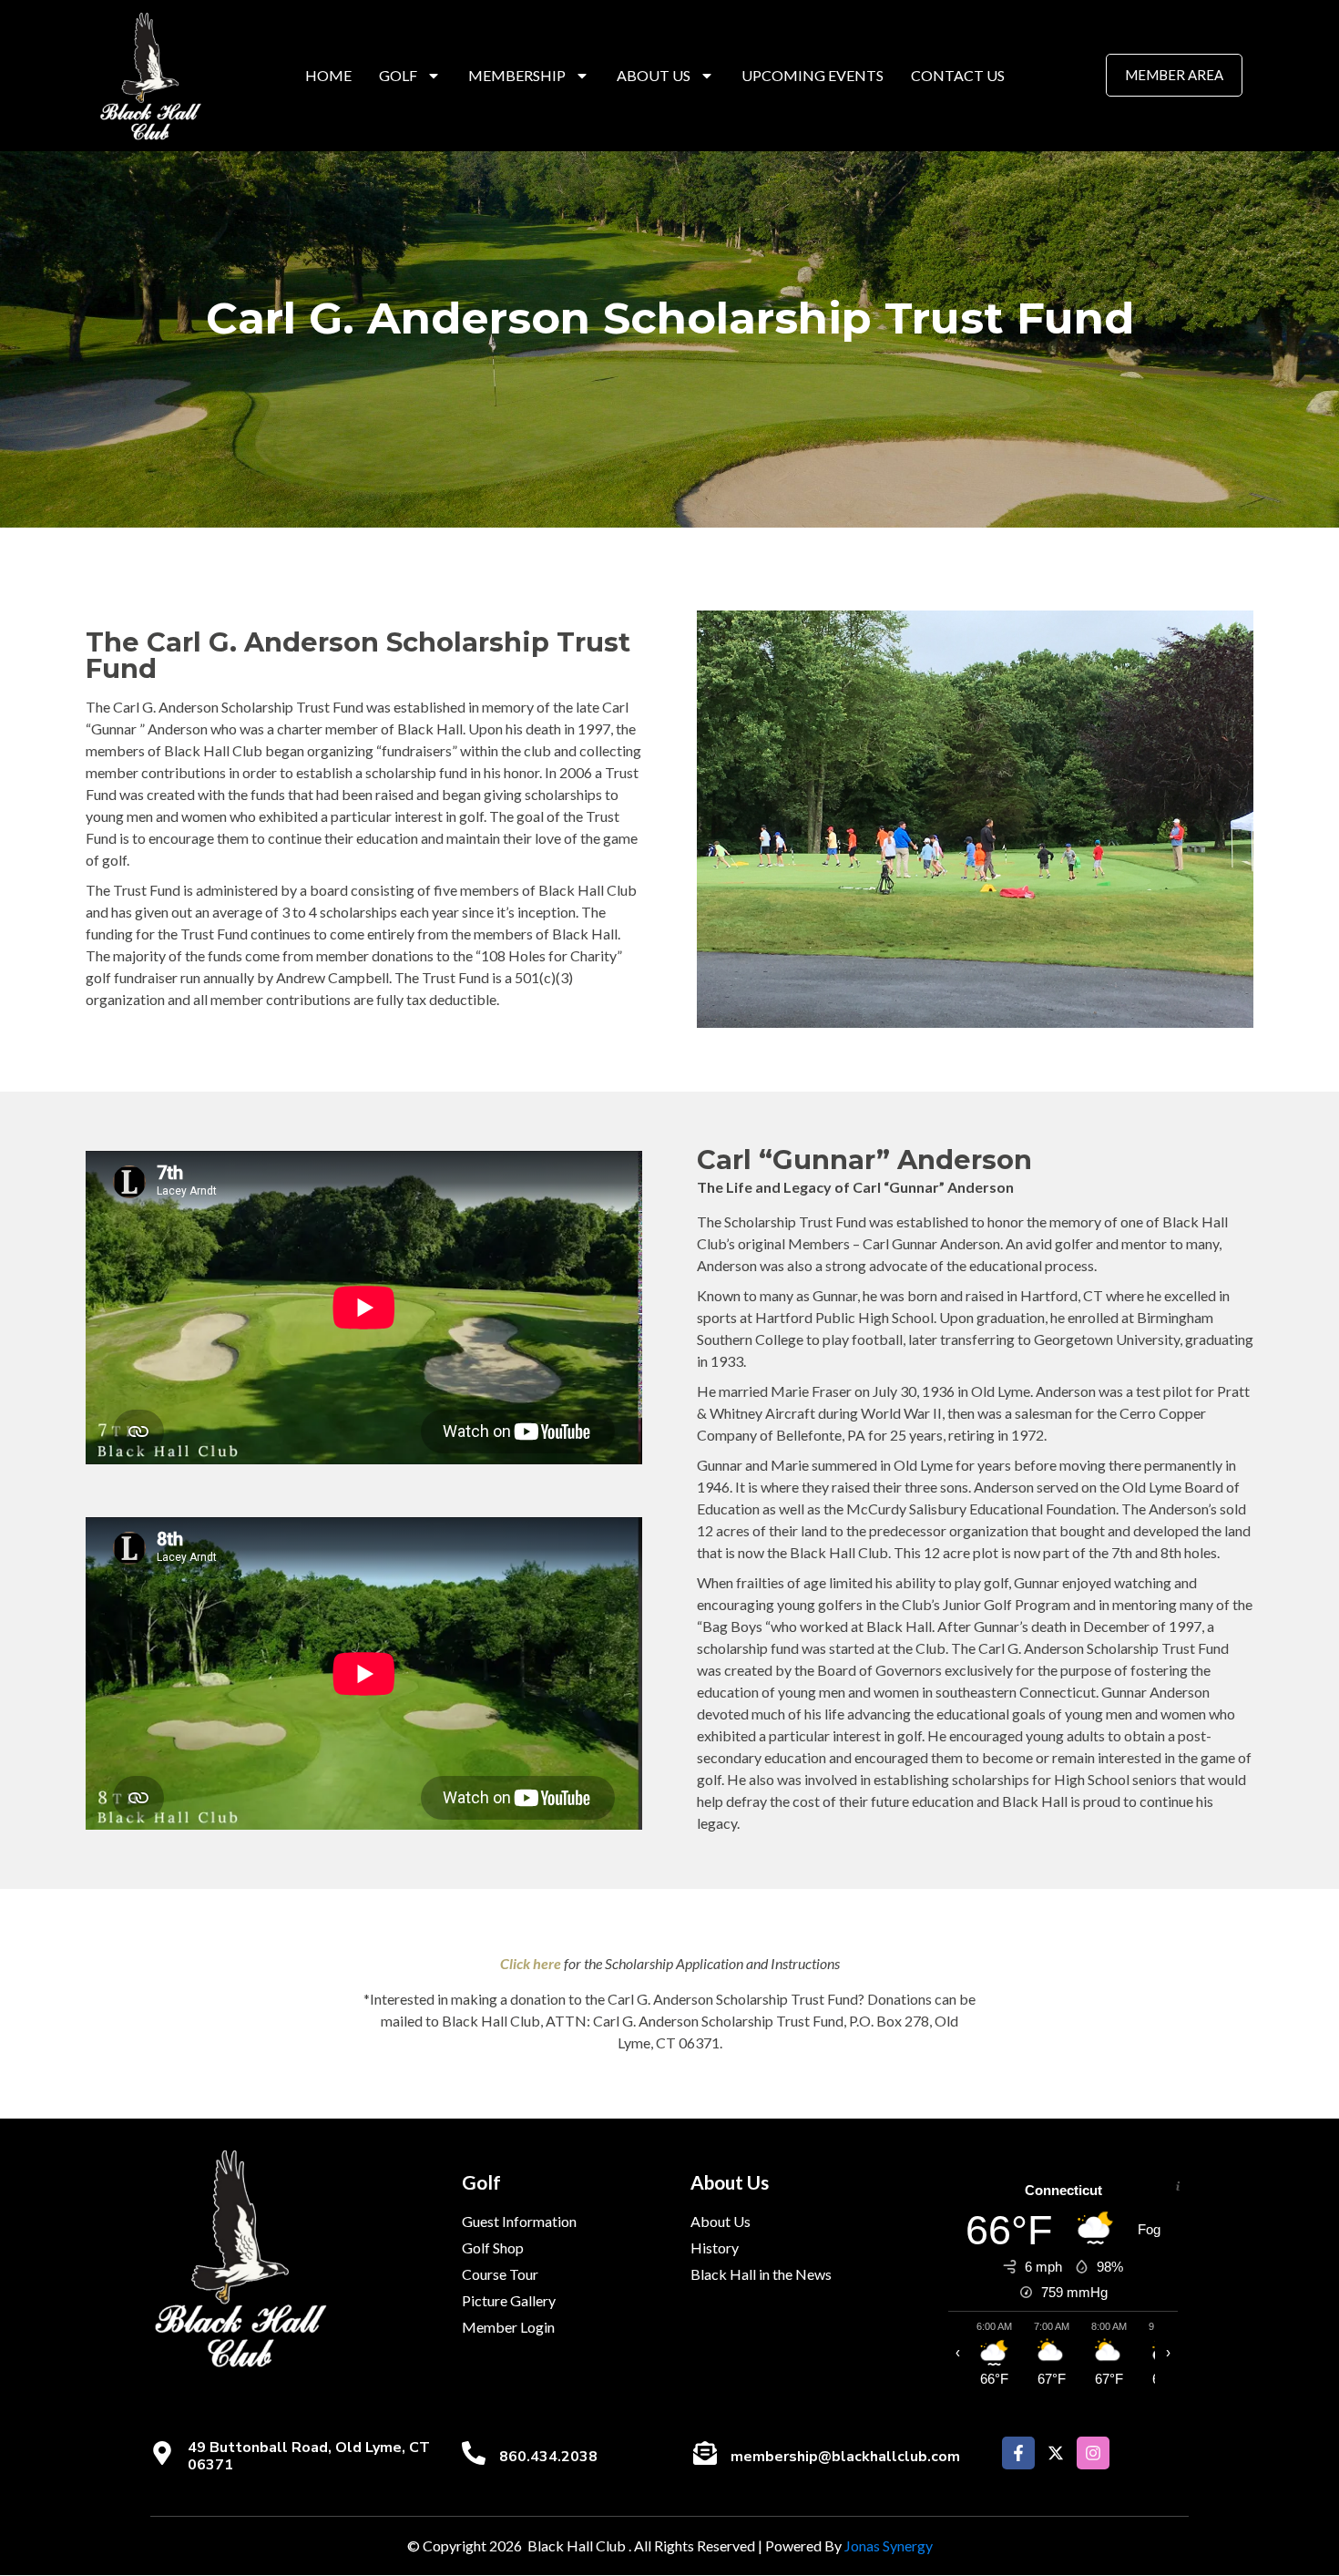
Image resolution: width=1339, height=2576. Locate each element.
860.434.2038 (548, 2457)
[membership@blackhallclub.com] (705, 2453)
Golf (398, 75)
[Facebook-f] (1018, 2453)
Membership (517, 75)
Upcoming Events (813, 75)
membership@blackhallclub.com (845, 2457)
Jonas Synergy (889, 2545)
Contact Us (958, 75)
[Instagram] (1093, 2453)
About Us (654, 75)
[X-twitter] (1056, 2453)
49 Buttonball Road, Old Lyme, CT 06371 (309, 2456)
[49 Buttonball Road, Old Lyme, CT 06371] (162, 2453)
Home (328, 75)
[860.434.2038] (474, 2453)
